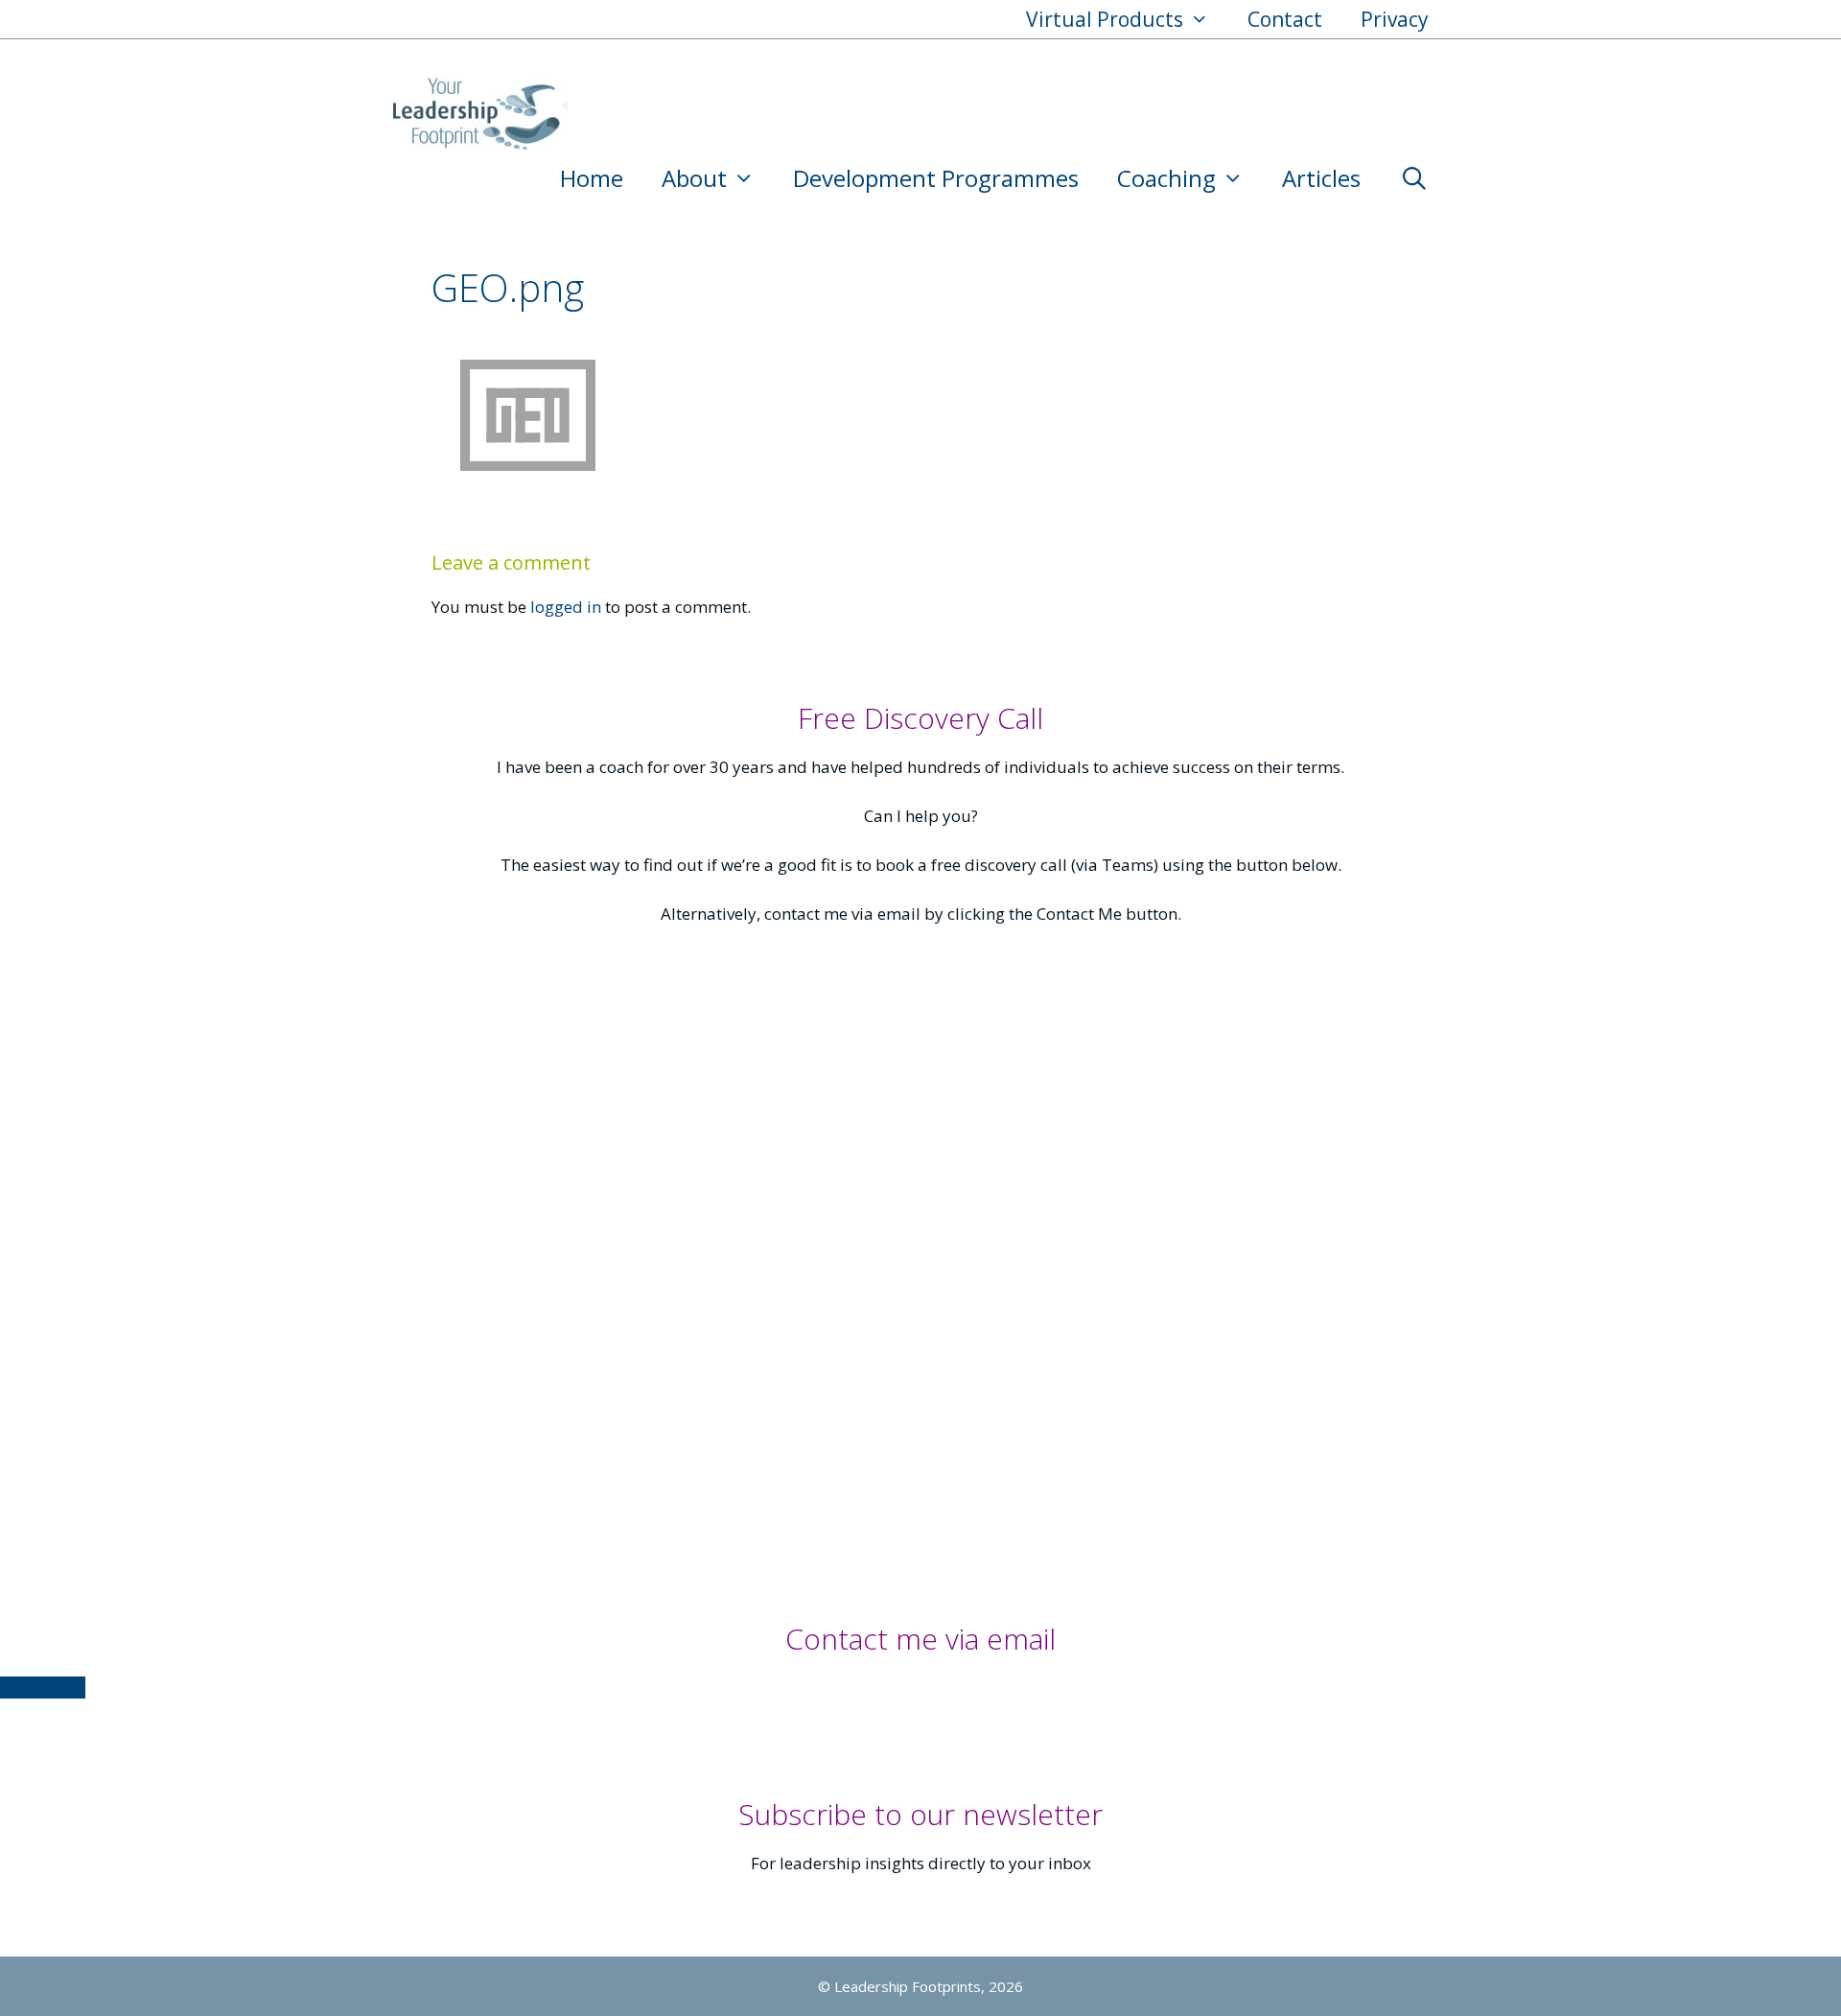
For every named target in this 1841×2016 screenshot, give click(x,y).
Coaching (1166, 178)
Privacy (1395, 19)
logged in (566, 607)
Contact (1285, 19)
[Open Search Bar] (1414, 178)
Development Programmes (936, 178)
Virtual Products (1105, 19)
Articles (1321, 178)
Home (592, 178)
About (694, 178)
